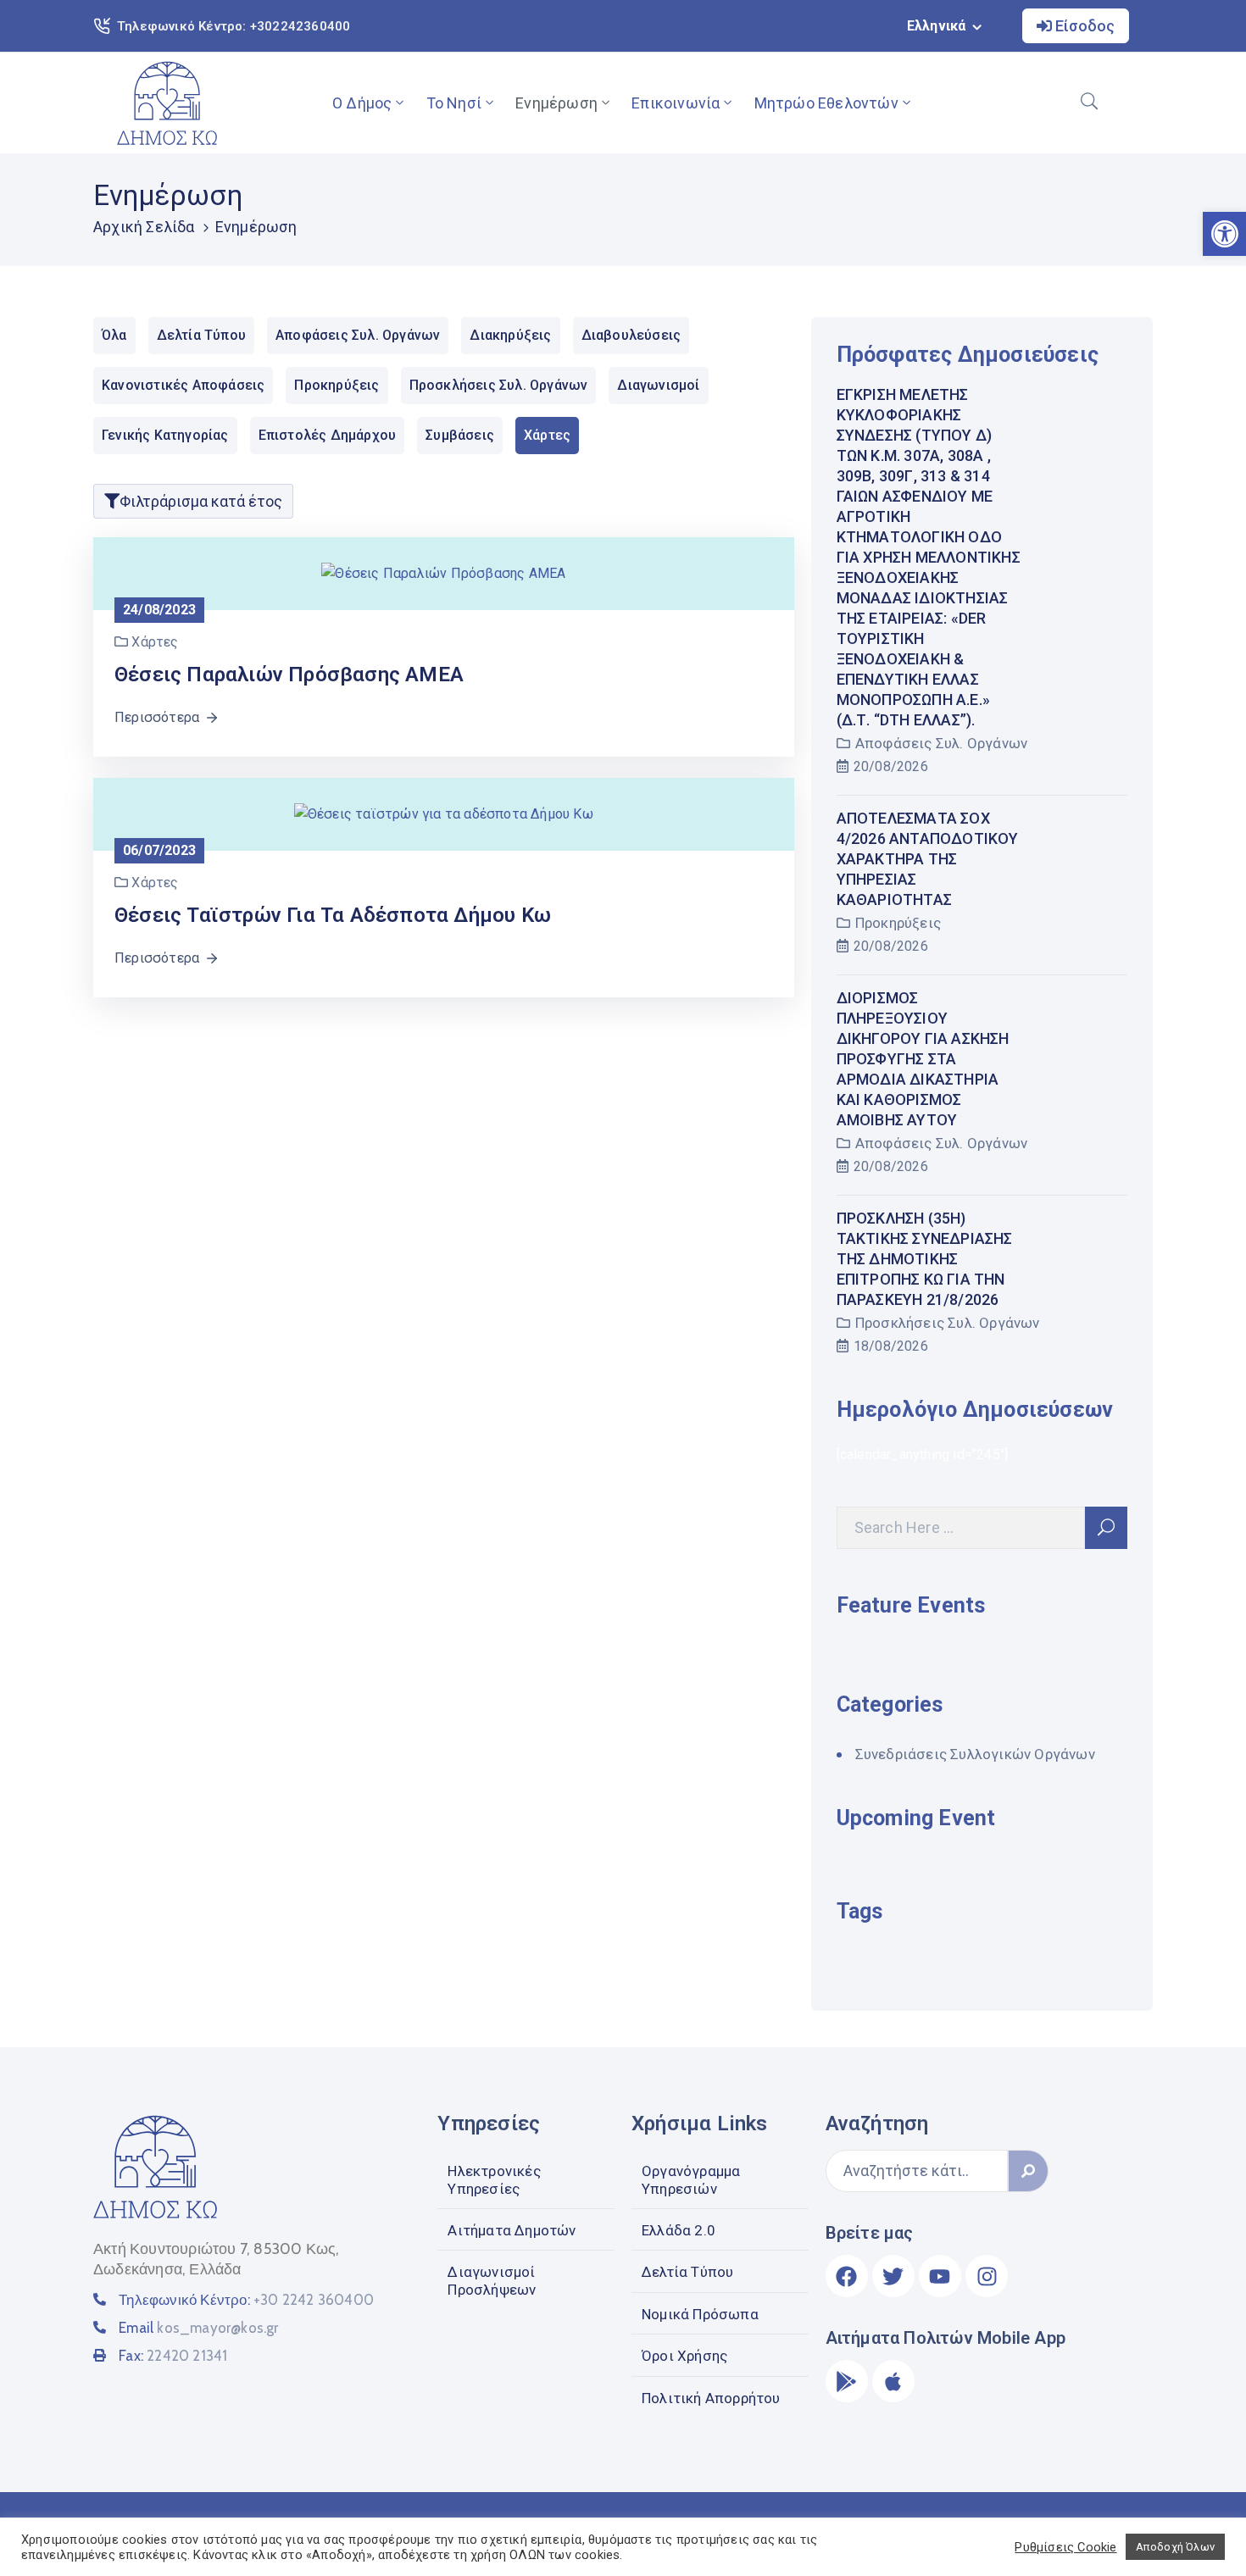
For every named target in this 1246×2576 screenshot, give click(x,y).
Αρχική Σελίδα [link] (144, 227)
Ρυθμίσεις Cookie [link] (1065, 2547)
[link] (167, 103)
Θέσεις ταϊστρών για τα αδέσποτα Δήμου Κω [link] (333, 915)
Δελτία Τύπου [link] (687, 2272)
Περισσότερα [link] (157, 717)
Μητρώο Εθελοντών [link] (826, 103)
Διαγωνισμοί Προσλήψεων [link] (492, 2280)
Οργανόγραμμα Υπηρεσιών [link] (691, 2179)
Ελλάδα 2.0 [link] (679, 2230)
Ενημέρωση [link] (556, 103)
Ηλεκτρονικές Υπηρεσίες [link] (494, 2179)
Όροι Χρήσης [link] (684, 2356)
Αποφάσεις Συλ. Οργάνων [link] (941, 743)
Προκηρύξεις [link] (898, 923)
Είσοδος (1083, 26)
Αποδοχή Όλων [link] (1175, 2547)
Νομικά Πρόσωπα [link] (700, 2314)
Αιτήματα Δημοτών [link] (512, 2230)
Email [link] (198, 2328)
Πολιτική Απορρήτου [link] (711, 2398)
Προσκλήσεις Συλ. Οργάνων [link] (948, 1323)
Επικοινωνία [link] (676, 103)
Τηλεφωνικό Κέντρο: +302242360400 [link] (234, 26)
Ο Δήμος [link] (362, 103)
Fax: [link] (173, 2356)
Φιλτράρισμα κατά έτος (201, 501)
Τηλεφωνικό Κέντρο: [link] (246, 2300)
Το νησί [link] (454, 103)
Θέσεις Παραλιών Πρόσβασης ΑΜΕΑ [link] (289, 675)
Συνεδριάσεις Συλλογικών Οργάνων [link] (975, 1754)
